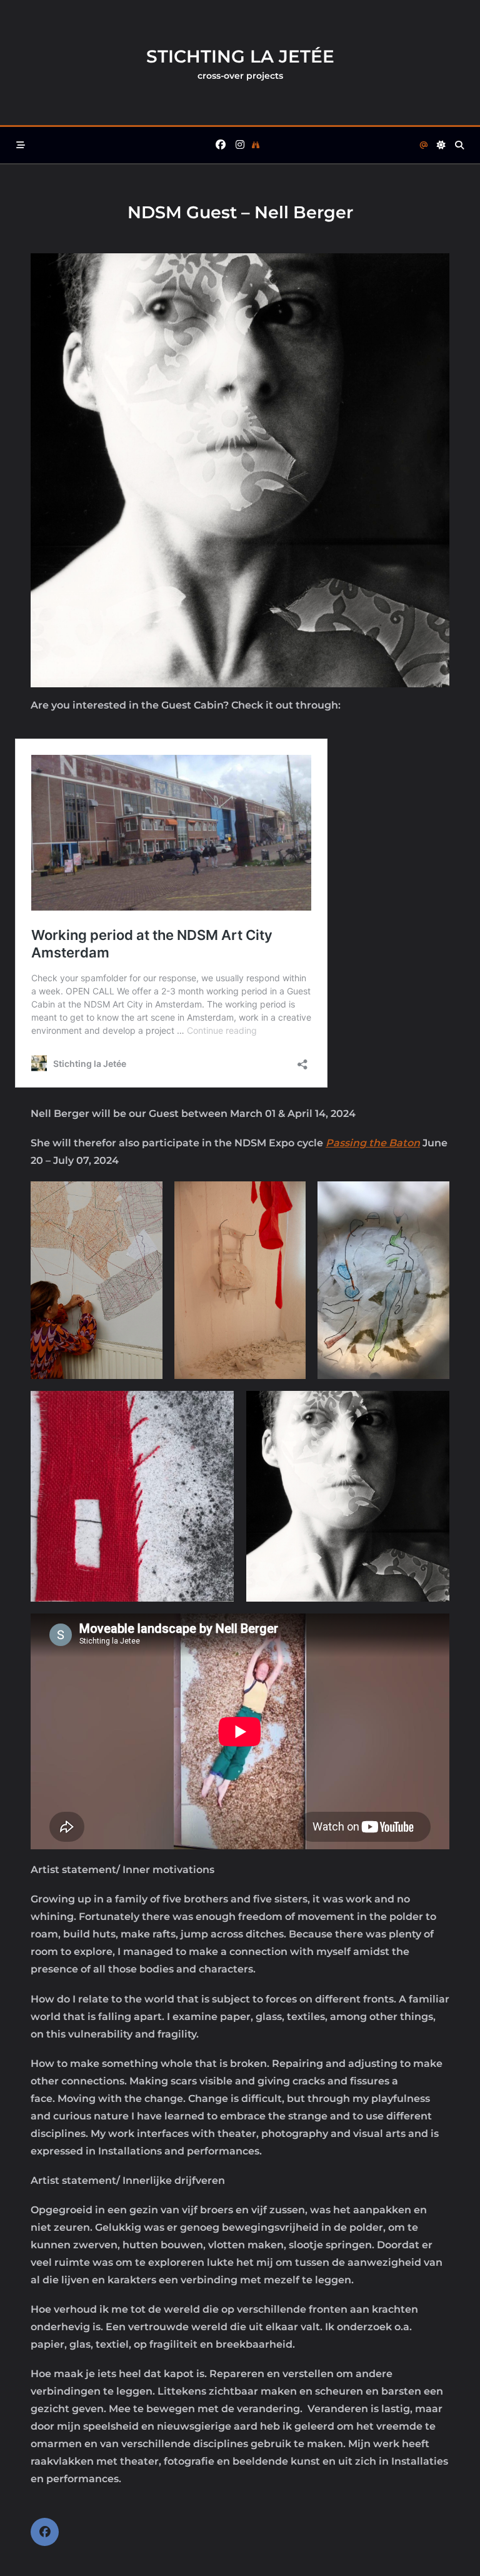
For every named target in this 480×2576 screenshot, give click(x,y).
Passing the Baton (373, 1143)
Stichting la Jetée (240, 56)
